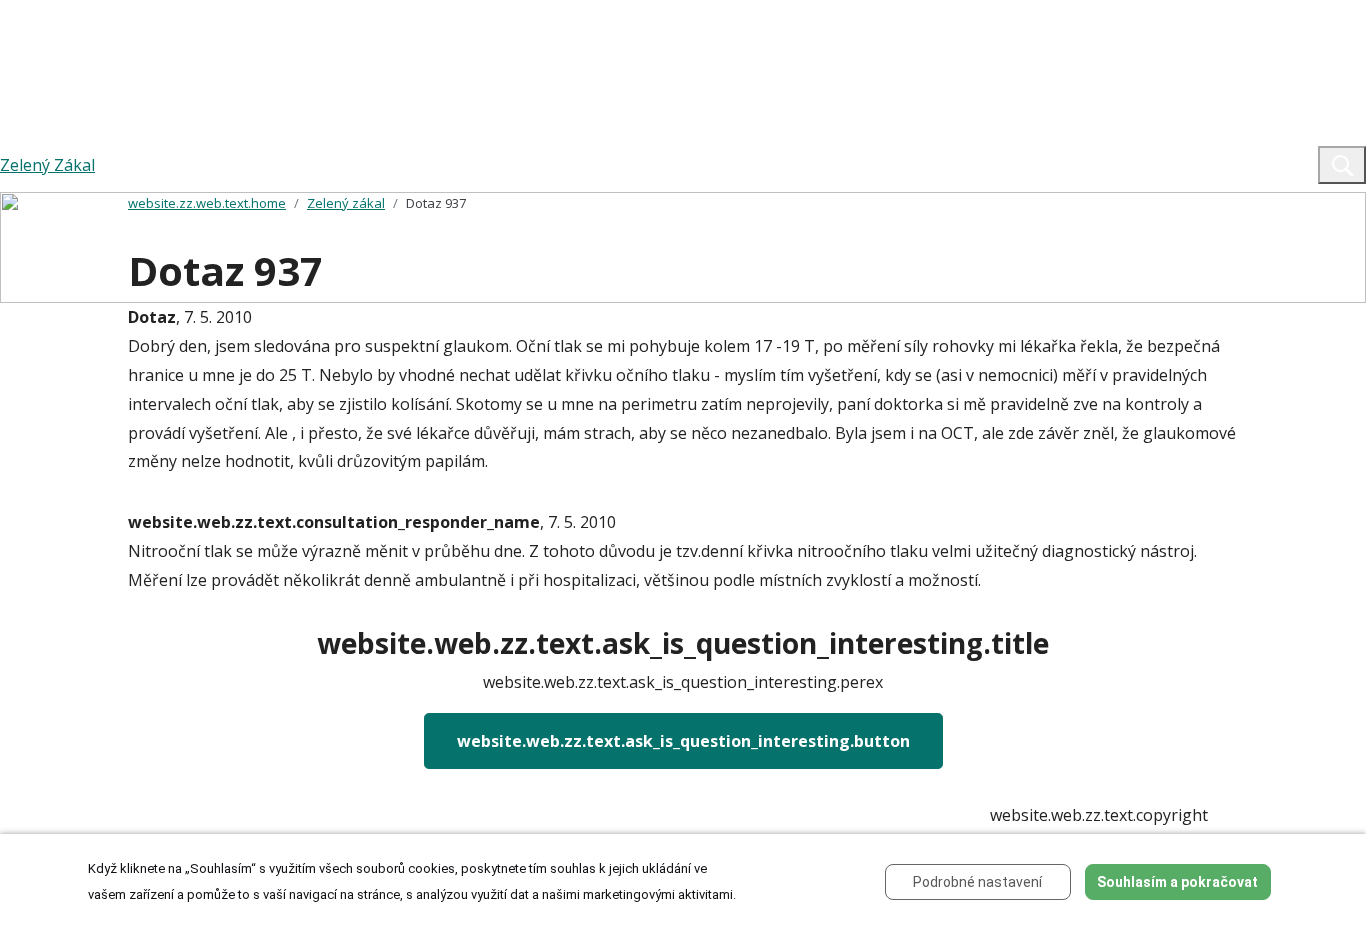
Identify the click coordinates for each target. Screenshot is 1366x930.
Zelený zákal (346, 203)
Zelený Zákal (47, 165)
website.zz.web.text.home (207, 203)
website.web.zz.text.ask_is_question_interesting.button (683, 741)
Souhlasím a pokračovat (1177, 882)
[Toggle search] (1342, 165)
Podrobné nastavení (977, 882)
